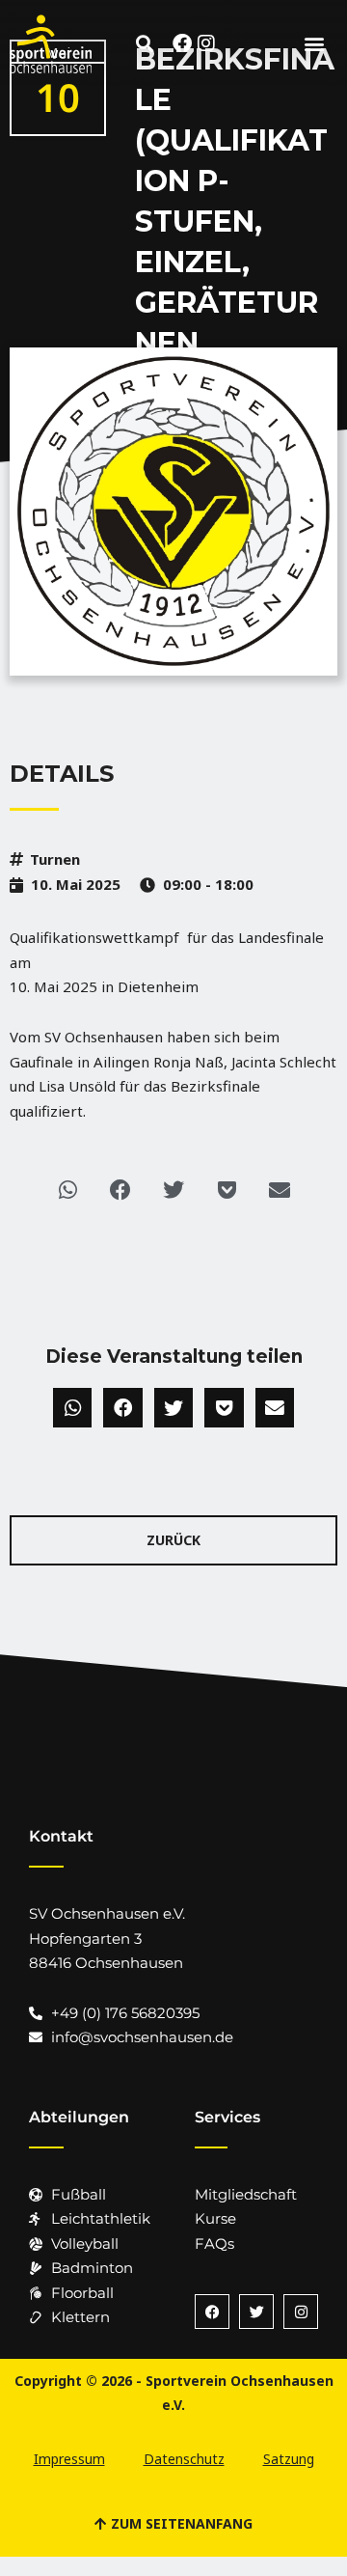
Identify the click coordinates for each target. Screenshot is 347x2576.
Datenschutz (184, 2459)
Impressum (69, 2459)
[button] (145, 43)
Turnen (55, 859)
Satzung (289, 2459)
